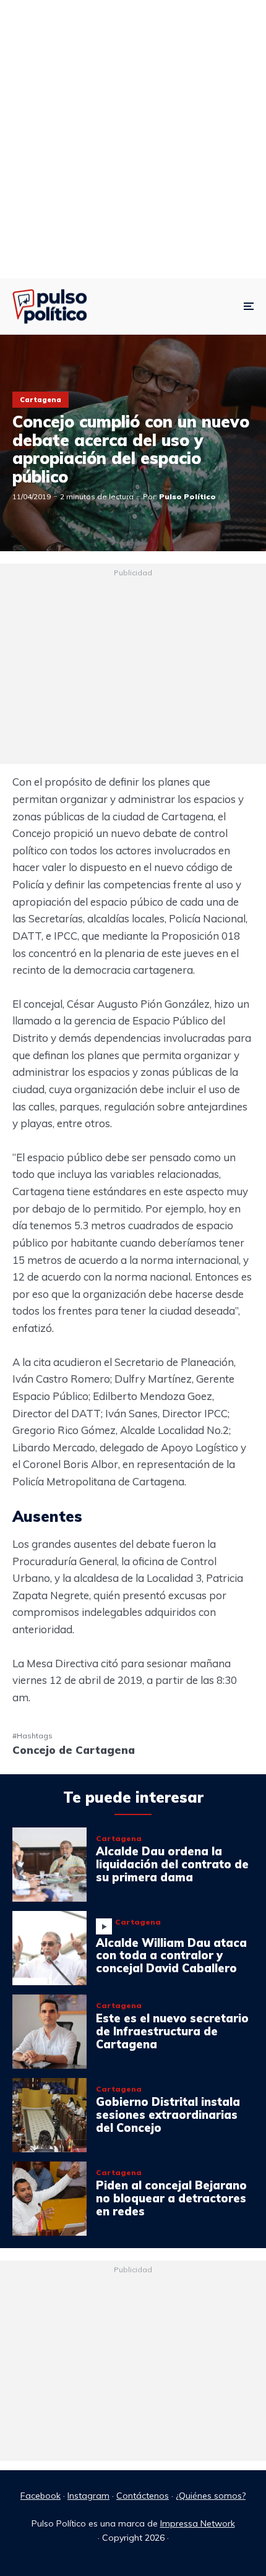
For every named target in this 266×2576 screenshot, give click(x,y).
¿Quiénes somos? (211, 2496)
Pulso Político (187, 496)
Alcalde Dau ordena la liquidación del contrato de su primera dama (172, 1865)
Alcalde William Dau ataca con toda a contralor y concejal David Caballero (171, 1956)
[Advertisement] (133, 139)
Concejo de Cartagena (74, 1750)
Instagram (88, 2496)
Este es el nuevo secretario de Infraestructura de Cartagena (172, 2032)
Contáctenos (143, 2496)
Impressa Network (198, 2523)
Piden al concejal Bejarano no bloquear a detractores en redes (171, 2199)
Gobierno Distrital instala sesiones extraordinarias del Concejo (168, 2115)
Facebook (41, 2496)
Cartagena (41, 400)
